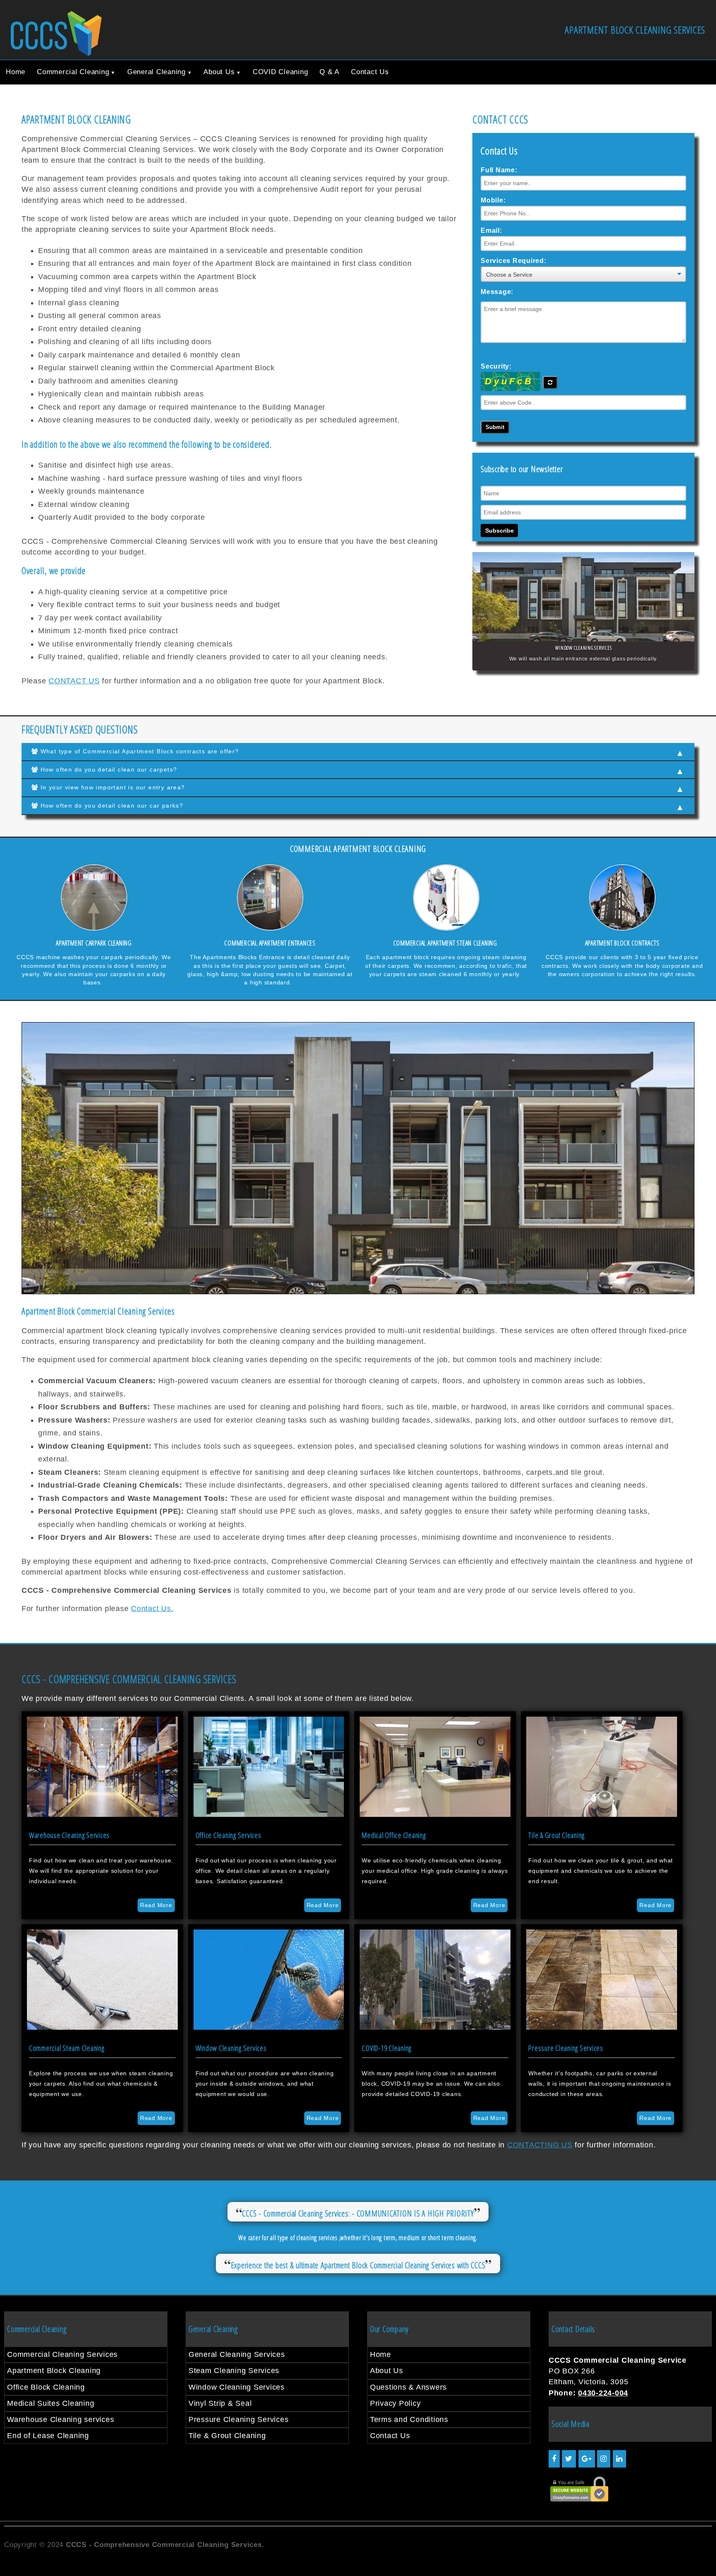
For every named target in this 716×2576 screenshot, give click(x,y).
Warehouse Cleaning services (60, 2419)
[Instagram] (604, 2459)
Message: (497, 292)
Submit (495, 427)
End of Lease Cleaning (48, 2436)
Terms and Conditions (409, 2419)
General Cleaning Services (237, 2354)
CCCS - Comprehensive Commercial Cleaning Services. (166, 2545)
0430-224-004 (603, 2393)
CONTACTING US (540, 2145)
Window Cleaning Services (237, 2387)
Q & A (329, 72)
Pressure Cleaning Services (239, 2419)
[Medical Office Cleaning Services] (435, 1814)
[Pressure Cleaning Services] (602, 2027)
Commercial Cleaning (73, 72)
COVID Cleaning (281, 72)
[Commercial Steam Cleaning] (102, 2027)
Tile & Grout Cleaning (227, 2436)
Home (16, 72)
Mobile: (493, 200)
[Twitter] (569, 2459)
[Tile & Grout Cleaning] (602, 1814)
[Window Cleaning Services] (269, 2027)
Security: (496, 366)
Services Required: (514, 261)
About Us (219, 72)
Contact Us (370, 72)
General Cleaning (156, 72)
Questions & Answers (408, 2387)
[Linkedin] (619, 2459)
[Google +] (587, 2459)
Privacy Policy (395, 2403)
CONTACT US (74, 681)
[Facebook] (554, 2459)
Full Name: (499, 170)
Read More (156, 1905)
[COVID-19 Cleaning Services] (435, 2027)
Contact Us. (152, 1609)
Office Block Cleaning (46, 2387)
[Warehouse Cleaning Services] (102, 1814)
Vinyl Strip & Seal (220, 2403)
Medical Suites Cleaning (51, 2403)
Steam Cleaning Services (234, 2371)
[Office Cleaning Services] (269, 1814)
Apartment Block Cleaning (54, 2371)
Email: (491, 230)
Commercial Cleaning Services (62, 2354)
